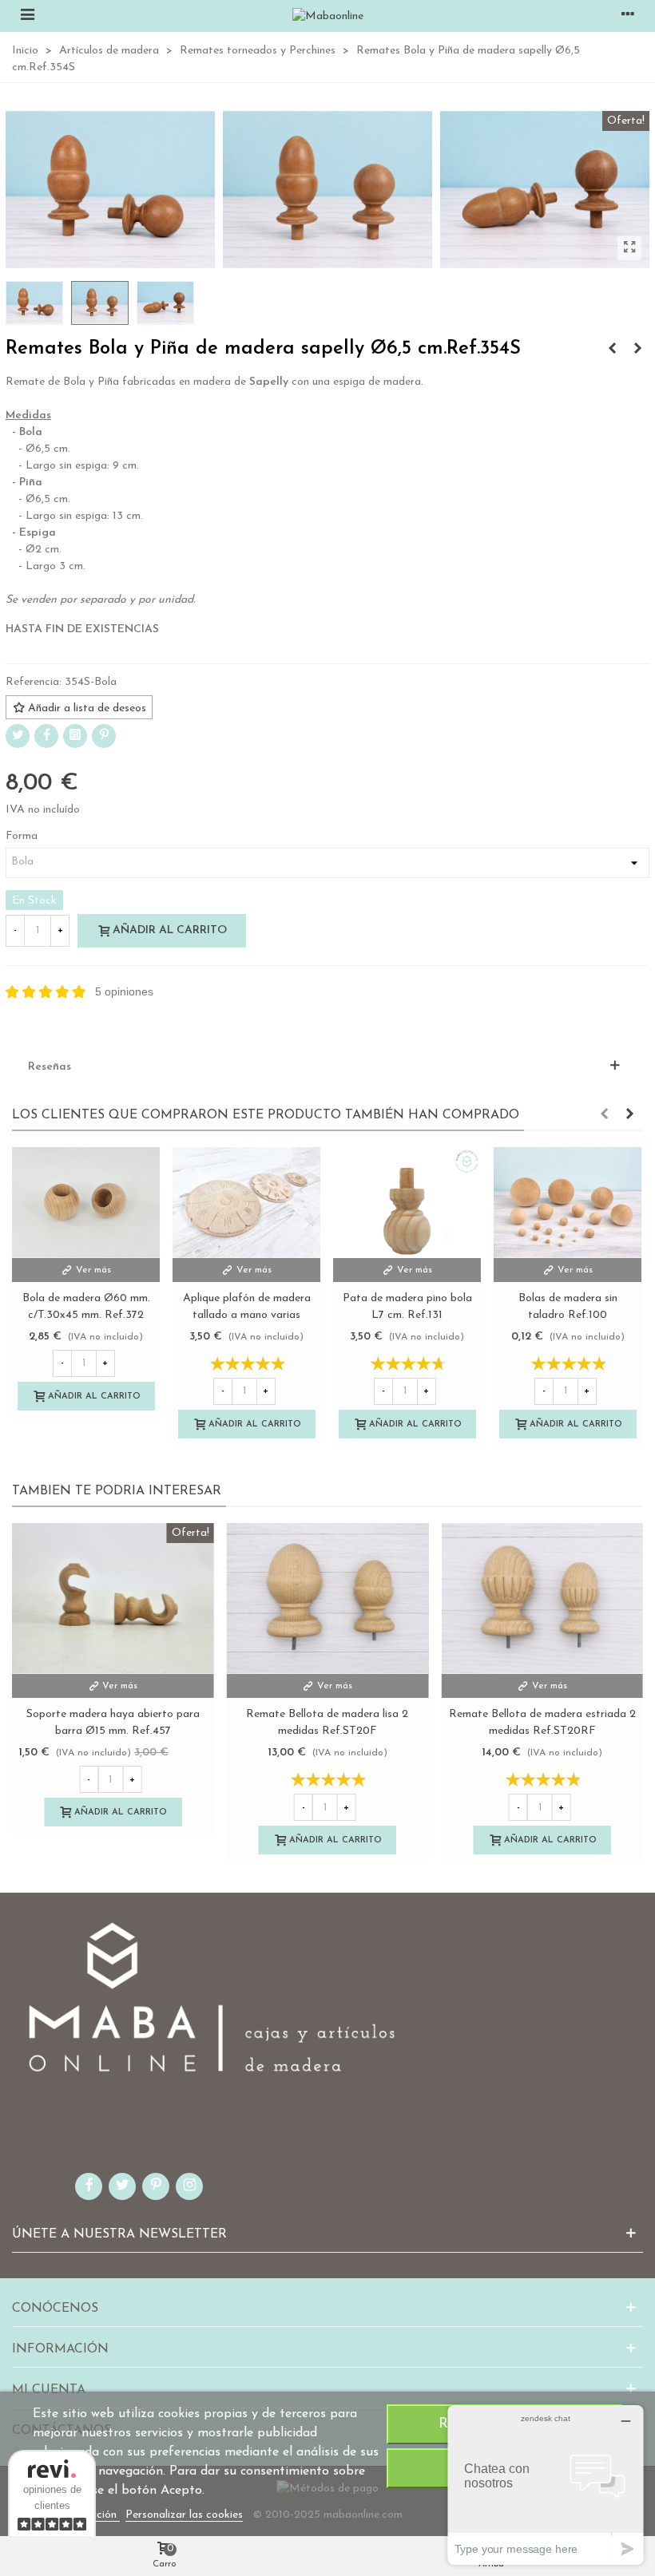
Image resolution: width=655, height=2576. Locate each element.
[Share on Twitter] (18, 736)
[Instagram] (75, 736)
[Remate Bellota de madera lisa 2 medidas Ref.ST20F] (328, 1599)
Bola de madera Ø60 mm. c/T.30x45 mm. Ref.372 (86, 1307)
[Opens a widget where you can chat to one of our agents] (546, 2485)
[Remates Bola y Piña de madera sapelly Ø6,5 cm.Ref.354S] (629, 248)
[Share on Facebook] (46, 736)
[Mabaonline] (328, 16)
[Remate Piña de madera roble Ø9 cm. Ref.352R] (612, 350)
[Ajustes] (628, 16)
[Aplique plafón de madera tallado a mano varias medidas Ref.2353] (246, 1203)
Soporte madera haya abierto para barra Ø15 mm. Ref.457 (113, 1723)
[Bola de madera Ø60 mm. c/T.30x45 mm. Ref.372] (86, 1203)
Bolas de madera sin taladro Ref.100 (568, 1307)
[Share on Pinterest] (104, 736)
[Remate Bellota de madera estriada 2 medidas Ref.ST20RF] (542, 1599)
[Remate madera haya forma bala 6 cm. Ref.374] (637, 350)
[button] (604, 1115)
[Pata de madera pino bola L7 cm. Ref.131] (407, 1203)
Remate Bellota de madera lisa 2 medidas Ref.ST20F (327, 1723)
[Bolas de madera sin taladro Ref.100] (568, 1203)
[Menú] (27, 16)
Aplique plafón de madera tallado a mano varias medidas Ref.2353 (247, 1315)
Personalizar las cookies (184, 2515)
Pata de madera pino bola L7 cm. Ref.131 (407, 1307)
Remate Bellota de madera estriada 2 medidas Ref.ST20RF (542, 1723)
